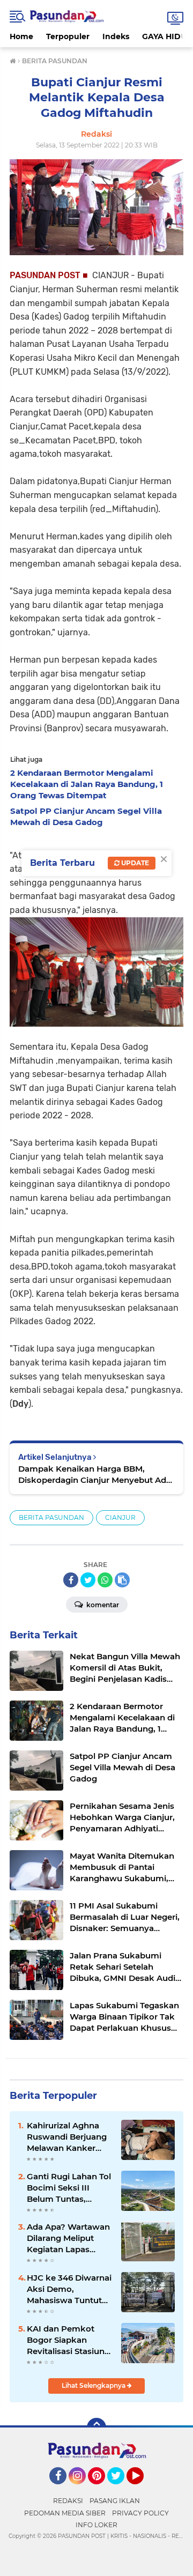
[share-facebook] (71, 1580)
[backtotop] (96, 2427)
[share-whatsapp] (105, 1580)
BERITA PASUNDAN (51, 1517)
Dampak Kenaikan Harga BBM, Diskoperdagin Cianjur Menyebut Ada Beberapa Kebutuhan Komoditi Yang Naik (95, 1475)
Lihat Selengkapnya (94, 2385)
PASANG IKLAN (115, 2501)
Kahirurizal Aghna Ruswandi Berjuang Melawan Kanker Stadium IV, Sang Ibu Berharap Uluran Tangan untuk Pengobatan (69, 2137)
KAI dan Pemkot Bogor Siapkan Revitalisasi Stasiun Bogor (66, 2340)
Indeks (116, 36)
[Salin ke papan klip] (122, 1580)
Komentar (102, 1605)
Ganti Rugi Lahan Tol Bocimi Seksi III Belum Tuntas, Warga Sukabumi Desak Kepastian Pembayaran (69, 2188)
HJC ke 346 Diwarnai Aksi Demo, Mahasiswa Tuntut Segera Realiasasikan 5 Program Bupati (70, 2289)
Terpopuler (68, 36)
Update (134, 863)
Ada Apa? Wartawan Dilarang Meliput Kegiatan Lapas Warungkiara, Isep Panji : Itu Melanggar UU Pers (69, 2238)
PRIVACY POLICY (140, 2513)
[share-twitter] (88, 1580)
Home (21, 36)
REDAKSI (68, 2501)
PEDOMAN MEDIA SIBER (65, 2513)
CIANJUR (120, 1517)
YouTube (142, 2489)
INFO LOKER (96, 2525)
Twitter (121, 2489)
